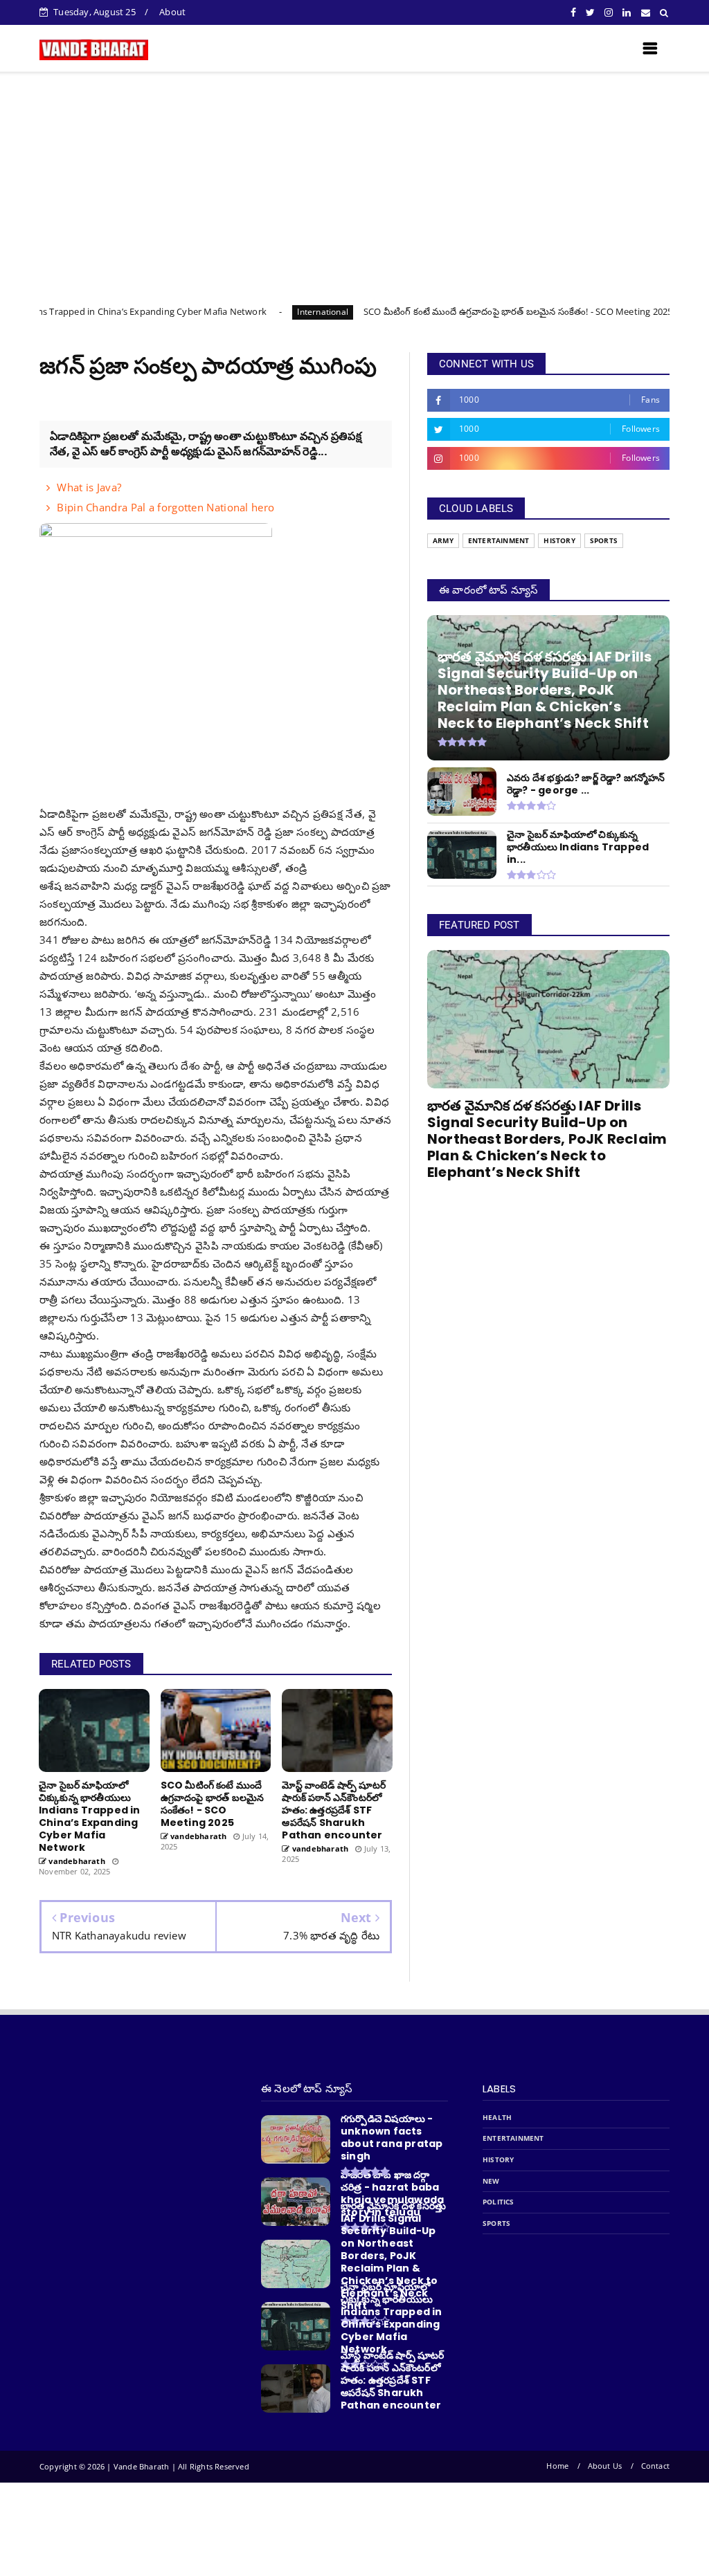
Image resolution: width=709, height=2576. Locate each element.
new (491, 2181)
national (642, 312)
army (443, 541)
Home (557, 2466)
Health (497, 2118)
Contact (655, 2466)
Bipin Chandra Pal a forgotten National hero (165, 507)
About (172, 12)
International (245, 312)
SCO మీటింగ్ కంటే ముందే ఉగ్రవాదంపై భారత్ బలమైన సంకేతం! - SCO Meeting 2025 (440, 311)
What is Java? (89, 487)
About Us (605, 2466)
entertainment (499, 541)
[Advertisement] (354, 176)
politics (499, 2202)
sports (604, 541)
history (559, 541)
